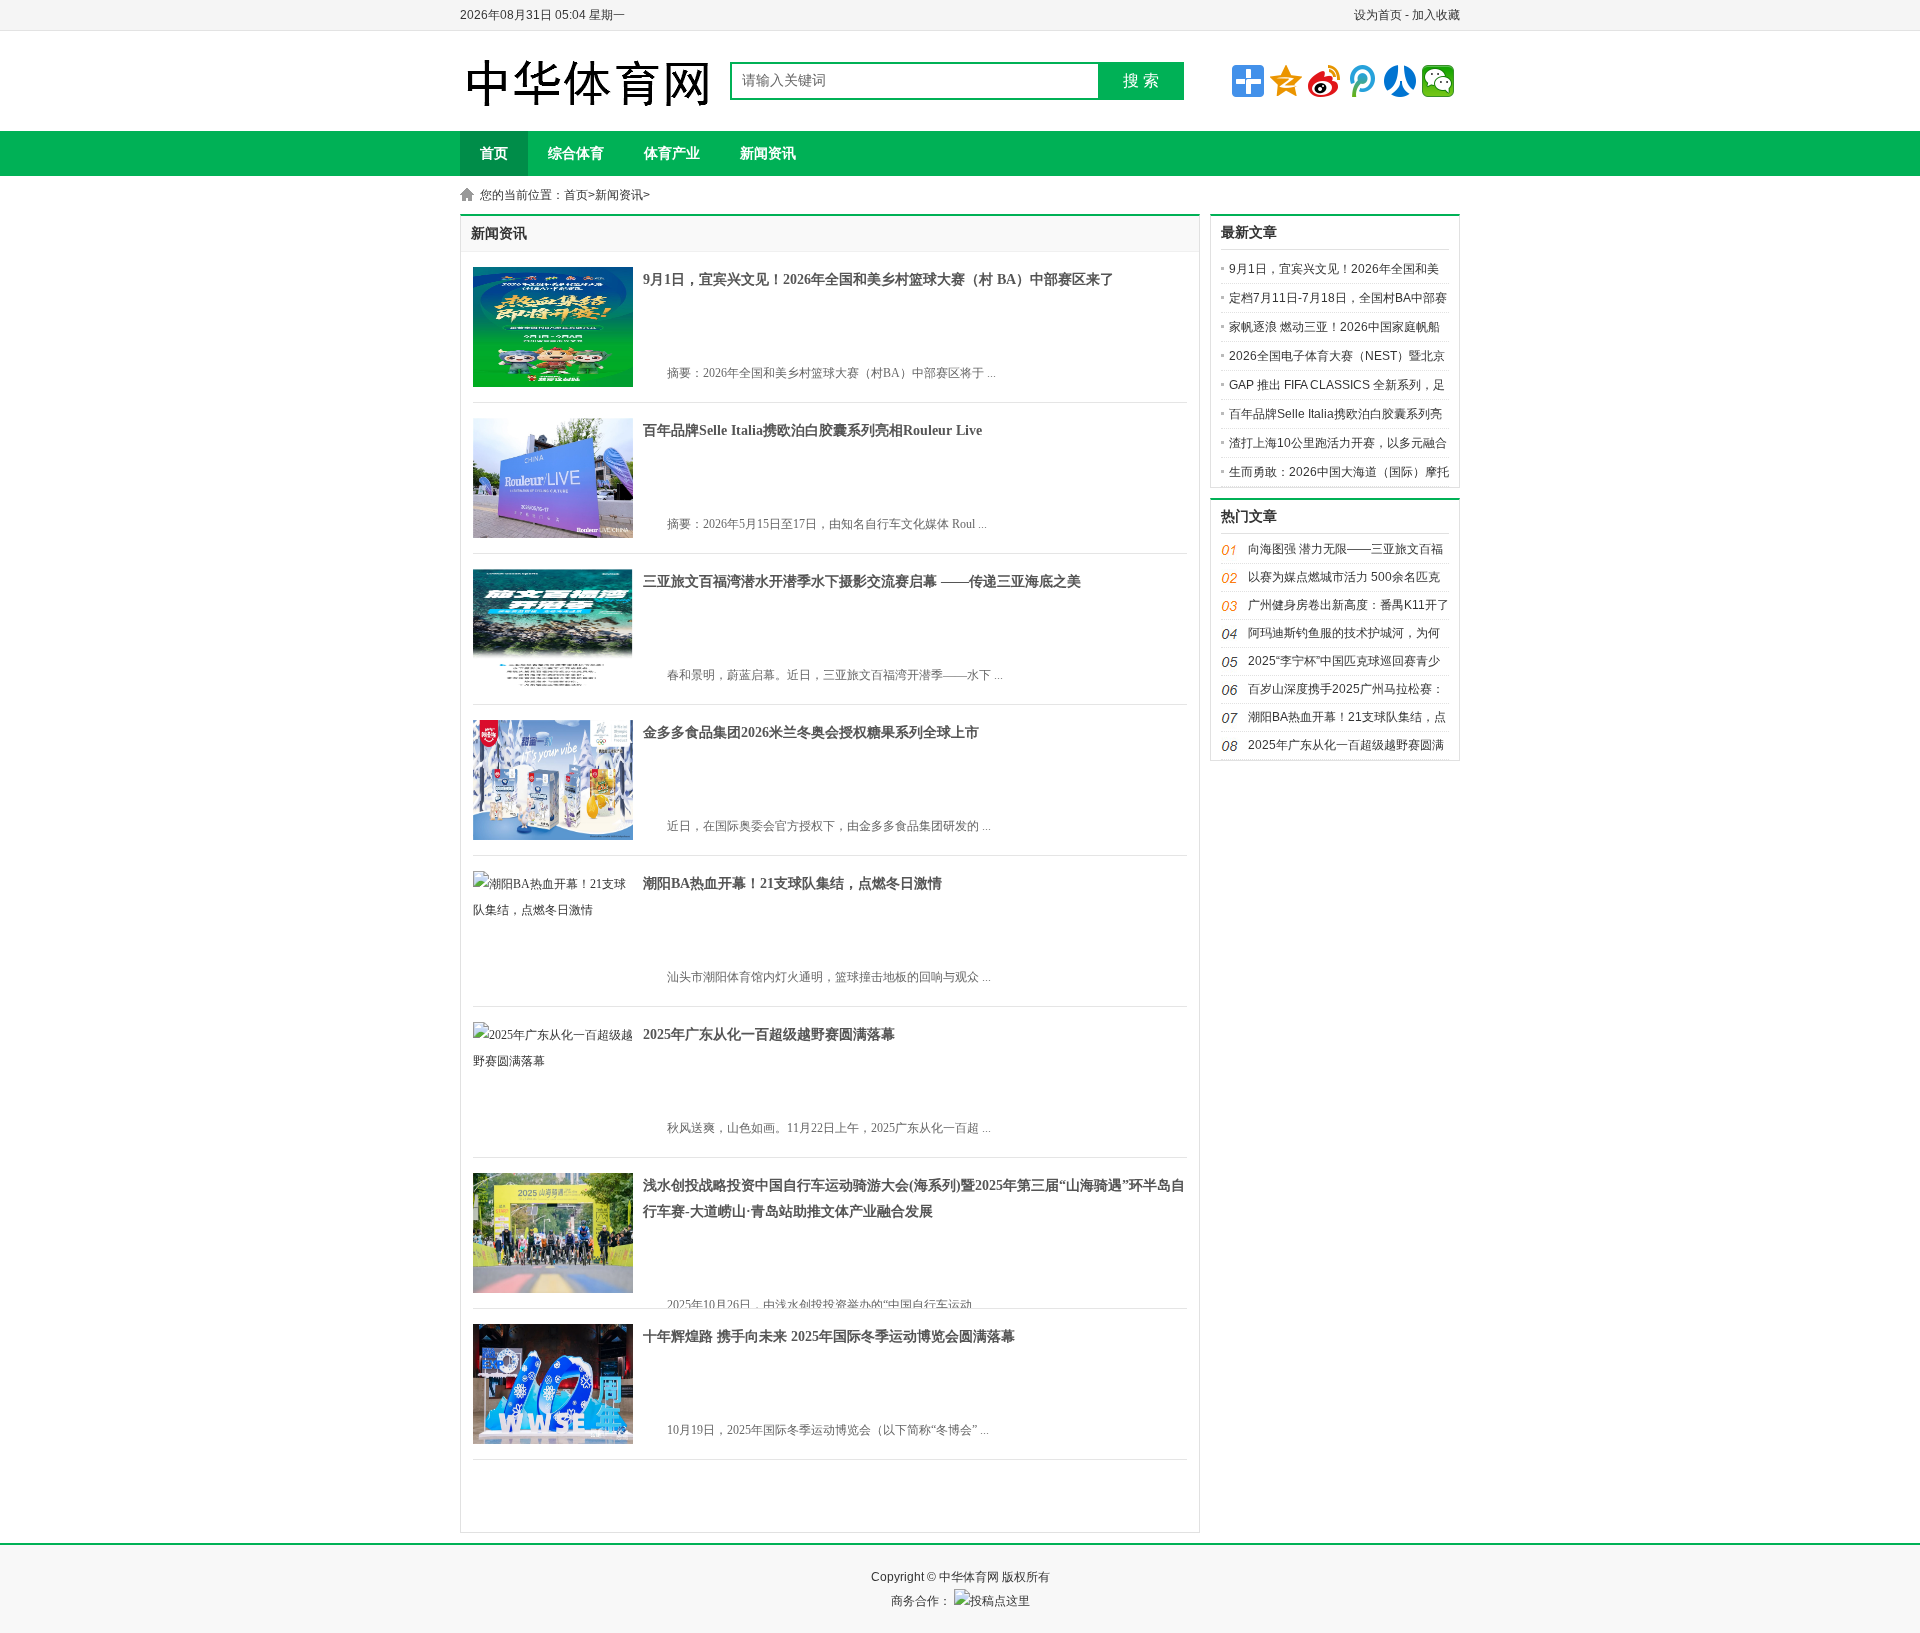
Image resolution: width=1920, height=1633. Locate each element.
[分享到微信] (1438, 81)
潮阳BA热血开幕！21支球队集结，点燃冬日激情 (792, 883)
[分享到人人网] (1400, 81)
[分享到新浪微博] (1324, 81)
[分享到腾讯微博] (1362, 81)
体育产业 (672, 153)
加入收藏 (1436, 15)
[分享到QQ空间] (1286, 81)
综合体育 (576, 153)
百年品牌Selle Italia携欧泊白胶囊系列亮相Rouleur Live (812, 430)
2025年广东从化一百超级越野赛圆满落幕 (769, 1034)
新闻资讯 (768, 153)
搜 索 (1141, 80)
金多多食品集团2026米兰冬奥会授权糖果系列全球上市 (811, 732)
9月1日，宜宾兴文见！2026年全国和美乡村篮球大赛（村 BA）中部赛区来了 (878, 279)
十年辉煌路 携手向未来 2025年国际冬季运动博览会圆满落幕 (829, 1336)
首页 (494, 153)
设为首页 (1378, 15)
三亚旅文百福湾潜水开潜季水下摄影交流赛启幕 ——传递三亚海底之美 (862, 581)
